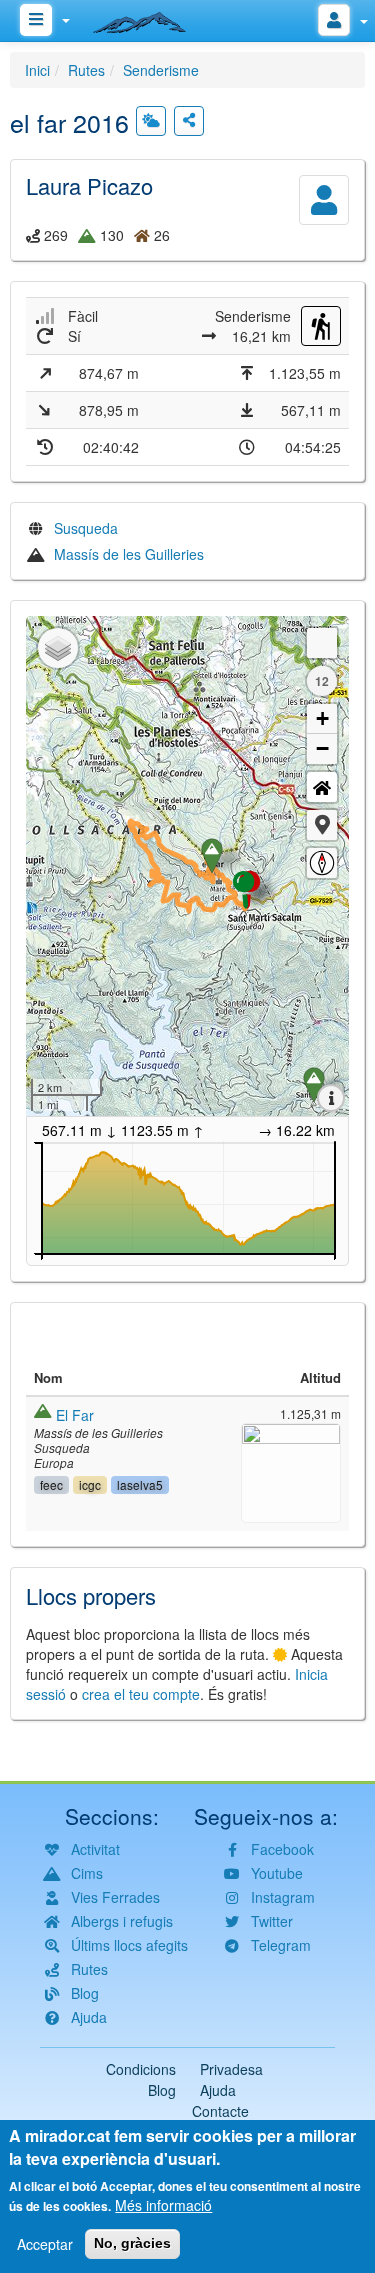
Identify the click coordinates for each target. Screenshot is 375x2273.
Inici (37, 70)
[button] (322, 825)
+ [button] (322, 718)
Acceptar (45, 2244)
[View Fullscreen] (322, 643)
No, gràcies (132, 2243)
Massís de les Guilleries (129, 554)
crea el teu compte (141, 1694)
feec (51, 1484)
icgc (90, 1484)
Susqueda (86, 528)
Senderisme (161, 70)
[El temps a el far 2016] (151, 121)
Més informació (163, 2205)
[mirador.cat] (150, 18)
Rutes (86, 70)
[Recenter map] (322, 787)
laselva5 (140, 1484)
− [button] (322, 748)
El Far (75, 1415)
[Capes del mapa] (58, 648)
